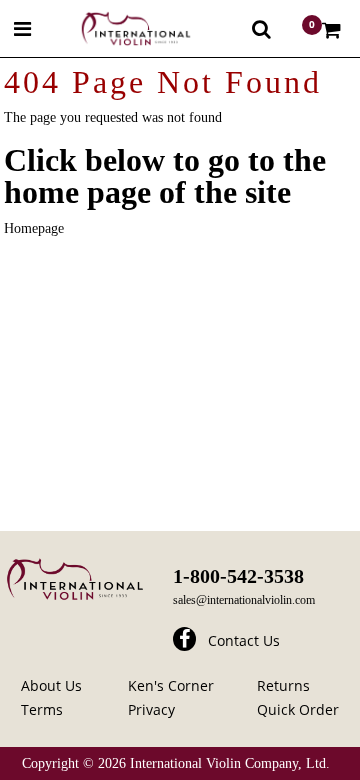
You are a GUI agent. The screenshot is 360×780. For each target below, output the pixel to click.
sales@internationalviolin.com (244, 600)
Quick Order (298, 709)
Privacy (151, 709)
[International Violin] (118, 28)
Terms (42, 709)
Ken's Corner (171, 685)
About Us (51, 685)
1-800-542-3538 (238, 576)
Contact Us (244, 640)
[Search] (261, 29)
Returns (283, 685)
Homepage (34, 228)
